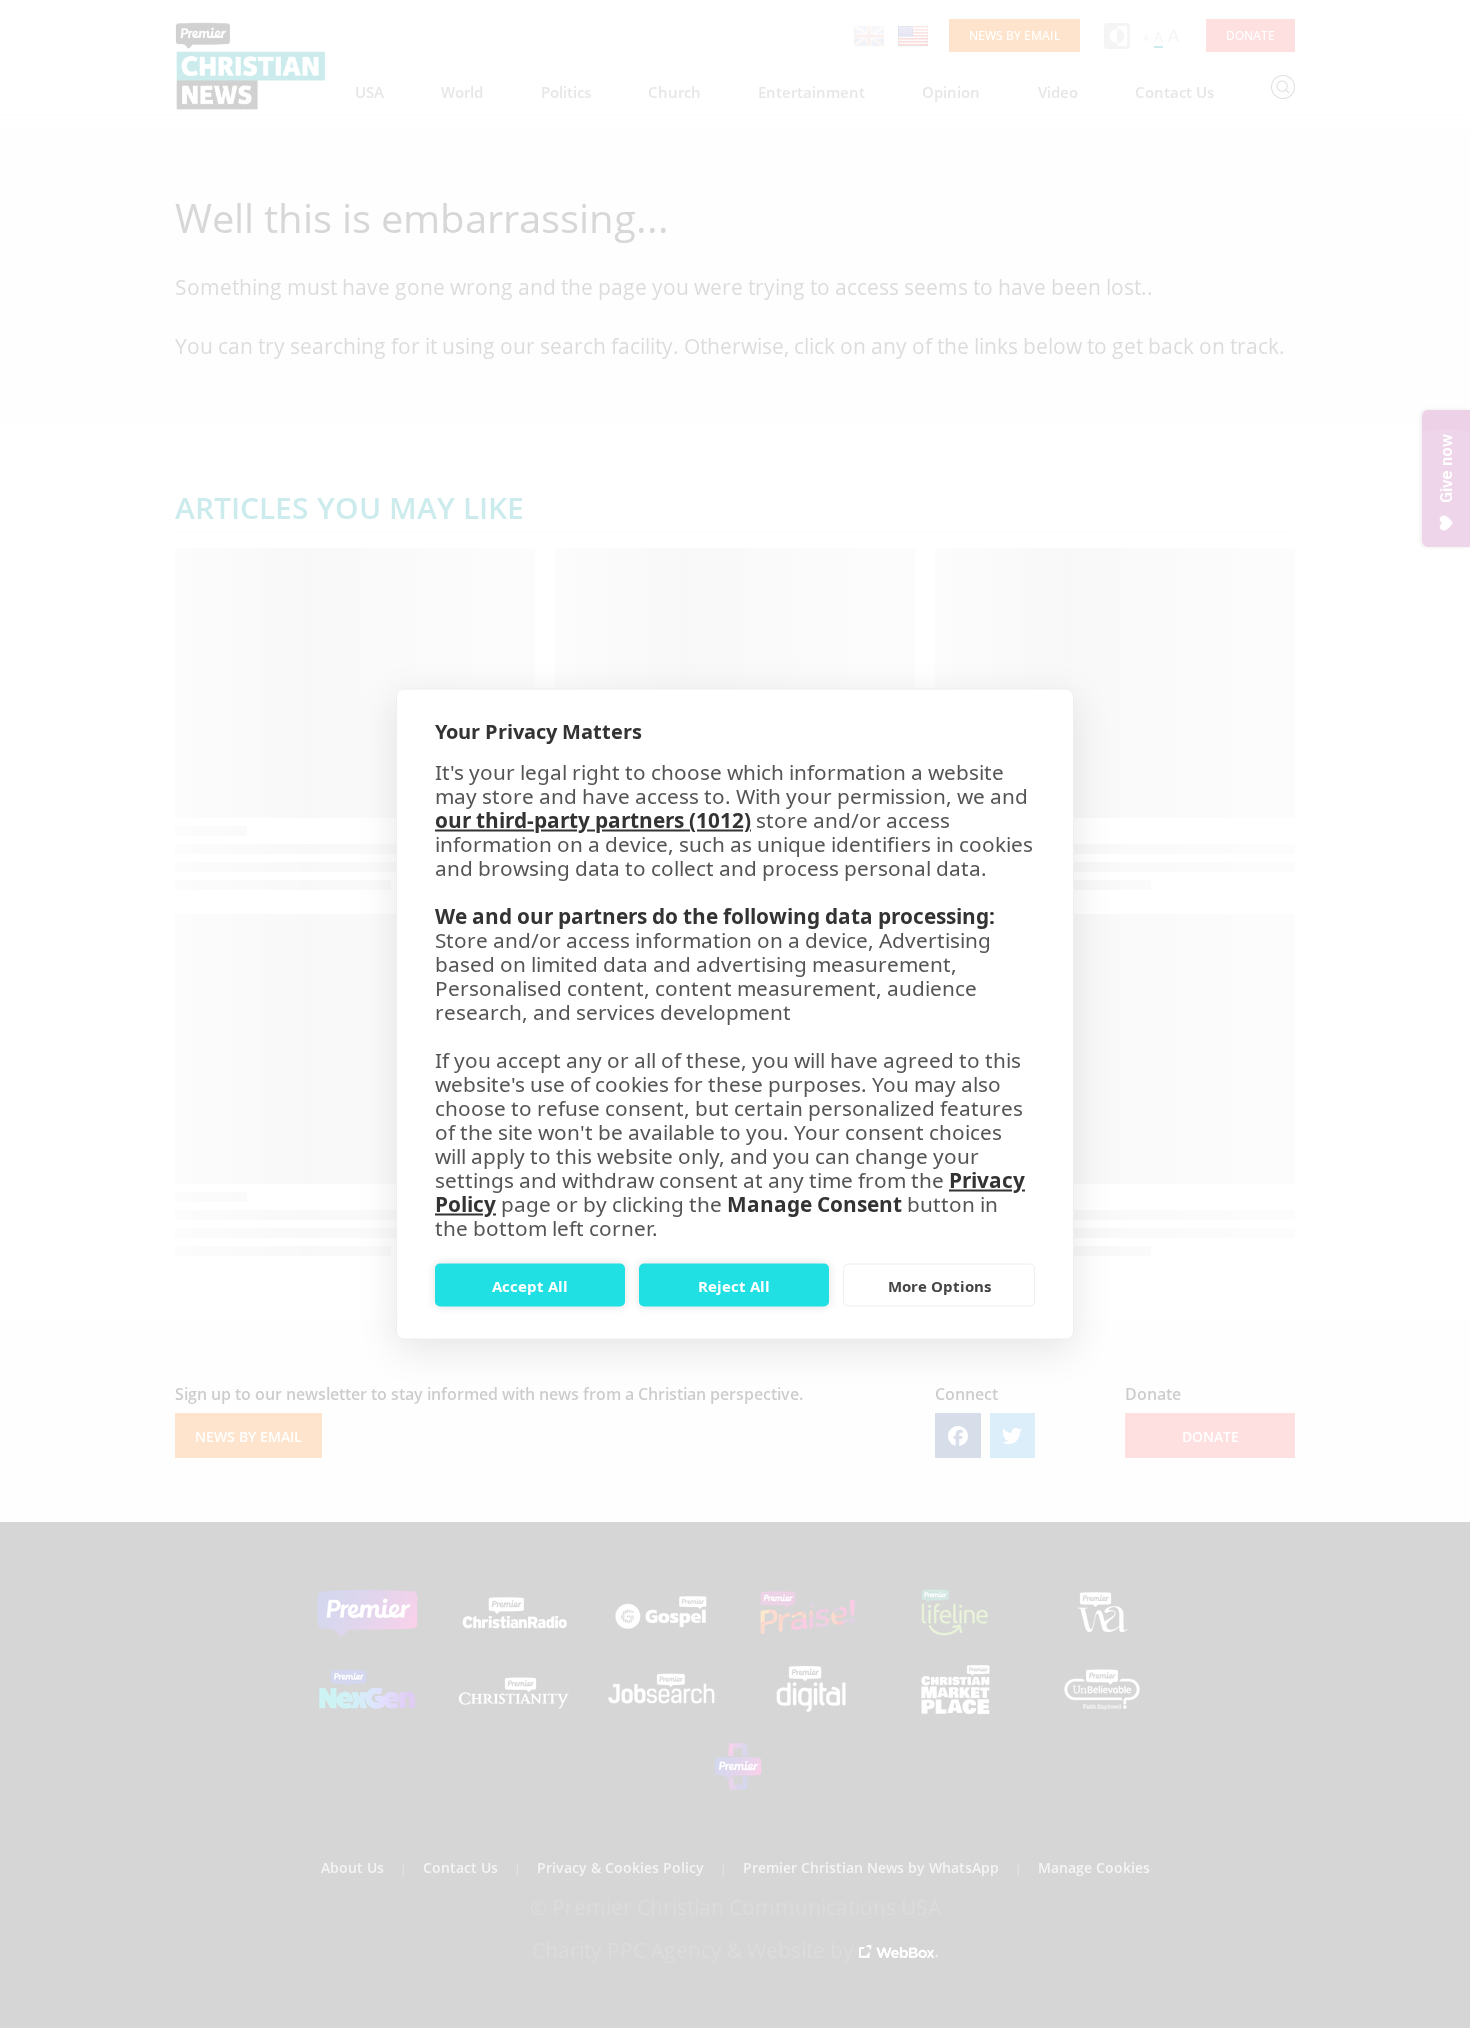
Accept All (530, 1285)
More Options (939, 1285)
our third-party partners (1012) (593, 820)
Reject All (734, 1285)
